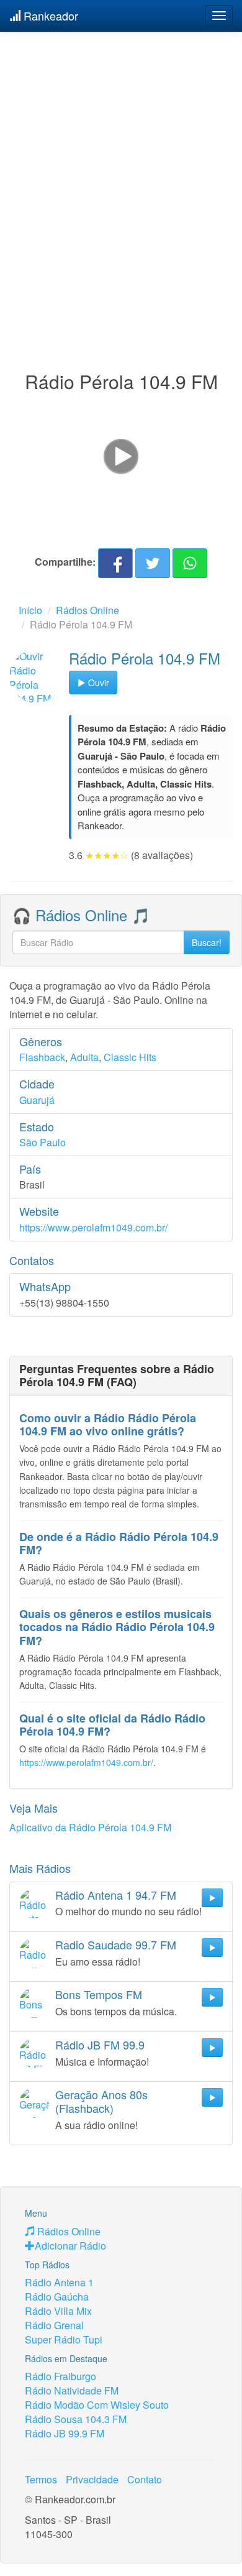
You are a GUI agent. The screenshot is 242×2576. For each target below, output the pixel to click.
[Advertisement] (121, 176)
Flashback (42, 1057)
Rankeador (49, 16)
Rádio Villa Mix (58, 2311)
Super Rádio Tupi (64, 2339)
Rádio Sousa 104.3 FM (76, 2419)
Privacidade (92, 2479)
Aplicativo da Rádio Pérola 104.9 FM (90, 1827)
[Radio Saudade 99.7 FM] (34, 1953)
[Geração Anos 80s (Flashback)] (34, 2103)
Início (30, 610)
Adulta (84, 1057)
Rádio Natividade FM (72, 2390)
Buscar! (207, 942)
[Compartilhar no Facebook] (115, 563)
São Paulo (43, 1142)
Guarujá (37, 1100)
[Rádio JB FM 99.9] (34, 2053)
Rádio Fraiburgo (60, 2376)
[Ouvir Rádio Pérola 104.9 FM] (36, 676)
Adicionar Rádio (70, 2246)
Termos (41, 2479)
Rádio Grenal (54, 2325)
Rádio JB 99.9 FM (65, 2433)
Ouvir (97, 683)
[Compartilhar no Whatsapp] (190, 563)
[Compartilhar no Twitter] (153, 563)
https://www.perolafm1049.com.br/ (93, 1227)
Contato (145, 2479)
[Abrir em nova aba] (121, 455)
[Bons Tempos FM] (34, 2003)
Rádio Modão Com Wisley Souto (97, 2405)
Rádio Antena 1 (59, 2282)
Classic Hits (130, 1057)
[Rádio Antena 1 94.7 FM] (34, 1903)
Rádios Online (87, 610)
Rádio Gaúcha (57, 2297)
